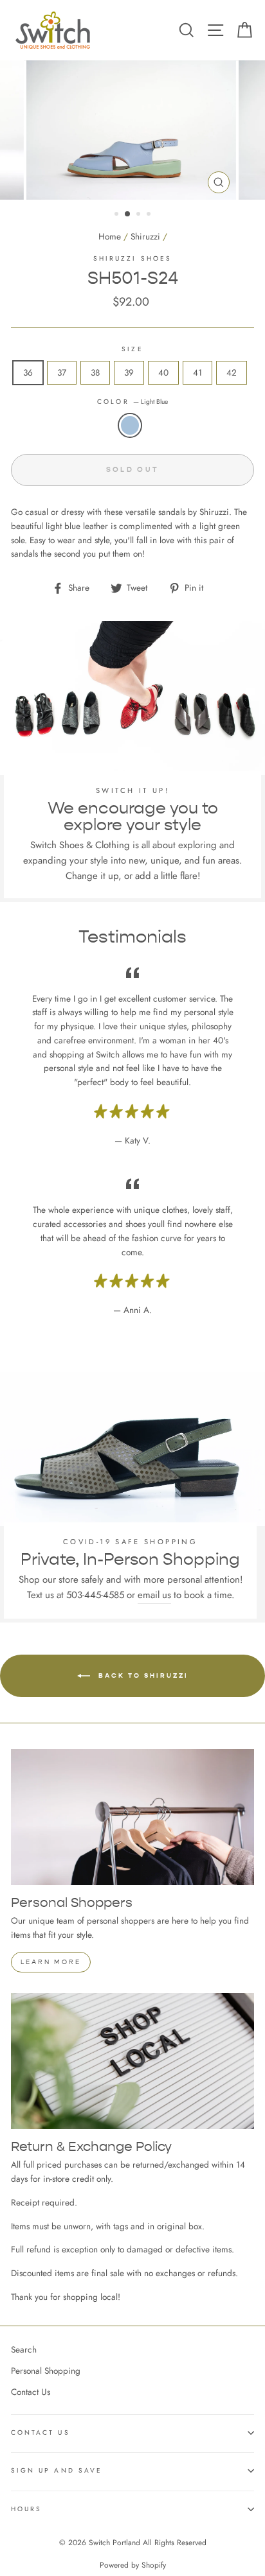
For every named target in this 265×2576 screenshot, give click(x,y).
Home (110, 236)
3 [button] (140, 215)
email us (154, 1595)
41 (197, 372)
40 (163, 372)
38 (95, 372)
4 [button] (150, 215)
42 (232, 372)
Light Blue (130, 426)
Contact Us (31, 2392)
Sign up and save (57, 2470)
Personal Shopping (46, 2371)
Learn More (51, 1962)
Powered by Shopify (133, 2565)
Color (132, 402)
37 (62, 372)
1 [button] (118, 215)
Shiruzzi (145, 236)
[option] (132, 130)
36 (28, 372)
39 (129, 372)
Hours (26, 2509)
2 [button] (128, 214)
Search (24, 2349)
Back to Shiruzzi (142, 1675)
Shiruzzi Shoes (132, 258)
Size (132, 349)
